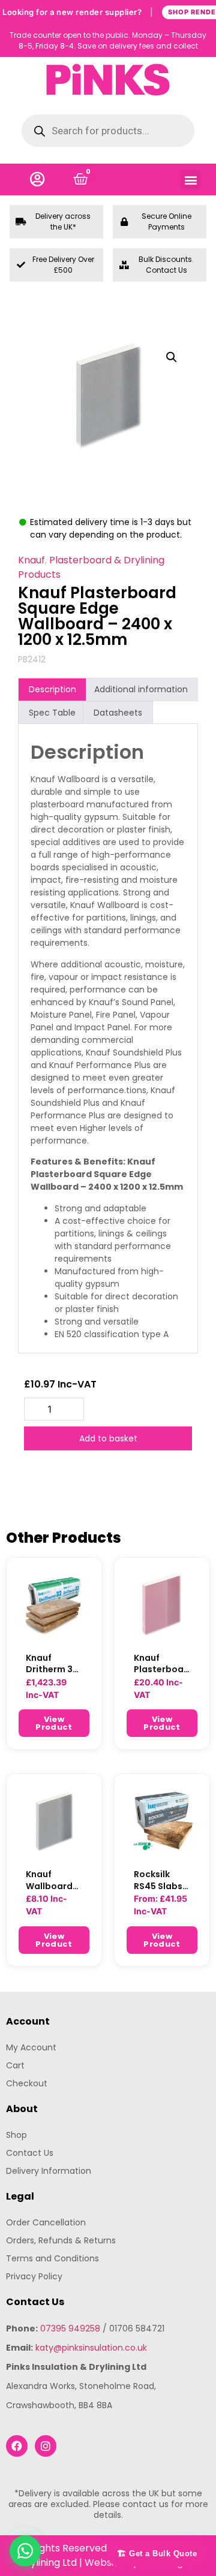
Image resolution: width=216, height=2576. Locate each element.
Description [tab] (52, 689)
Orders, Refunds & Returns (61, 2240)
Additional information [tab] (141, 689)
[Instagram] (46, 2446)
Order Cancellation (46, 2222)
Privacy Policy (34, 2276)
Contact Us (30, 2153)
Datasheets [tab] (118, 713)
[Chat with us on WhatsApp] (25, 2551)
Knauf (31, 560)
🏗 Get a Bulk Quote (157, 2554)
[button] (190, 180)
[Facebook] (17, 2446)
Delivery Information (49, 2171)
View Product (54, 1723)
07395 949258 (70, 2328)
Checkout (27, 2083)
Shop (16, 2135)
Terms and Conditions (52, 2258)
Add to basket (108, 1438)
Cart (15, 2065)
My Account (31, 2047)
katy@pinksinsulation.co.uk (91, 2348)
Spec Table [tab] (52, 713)
